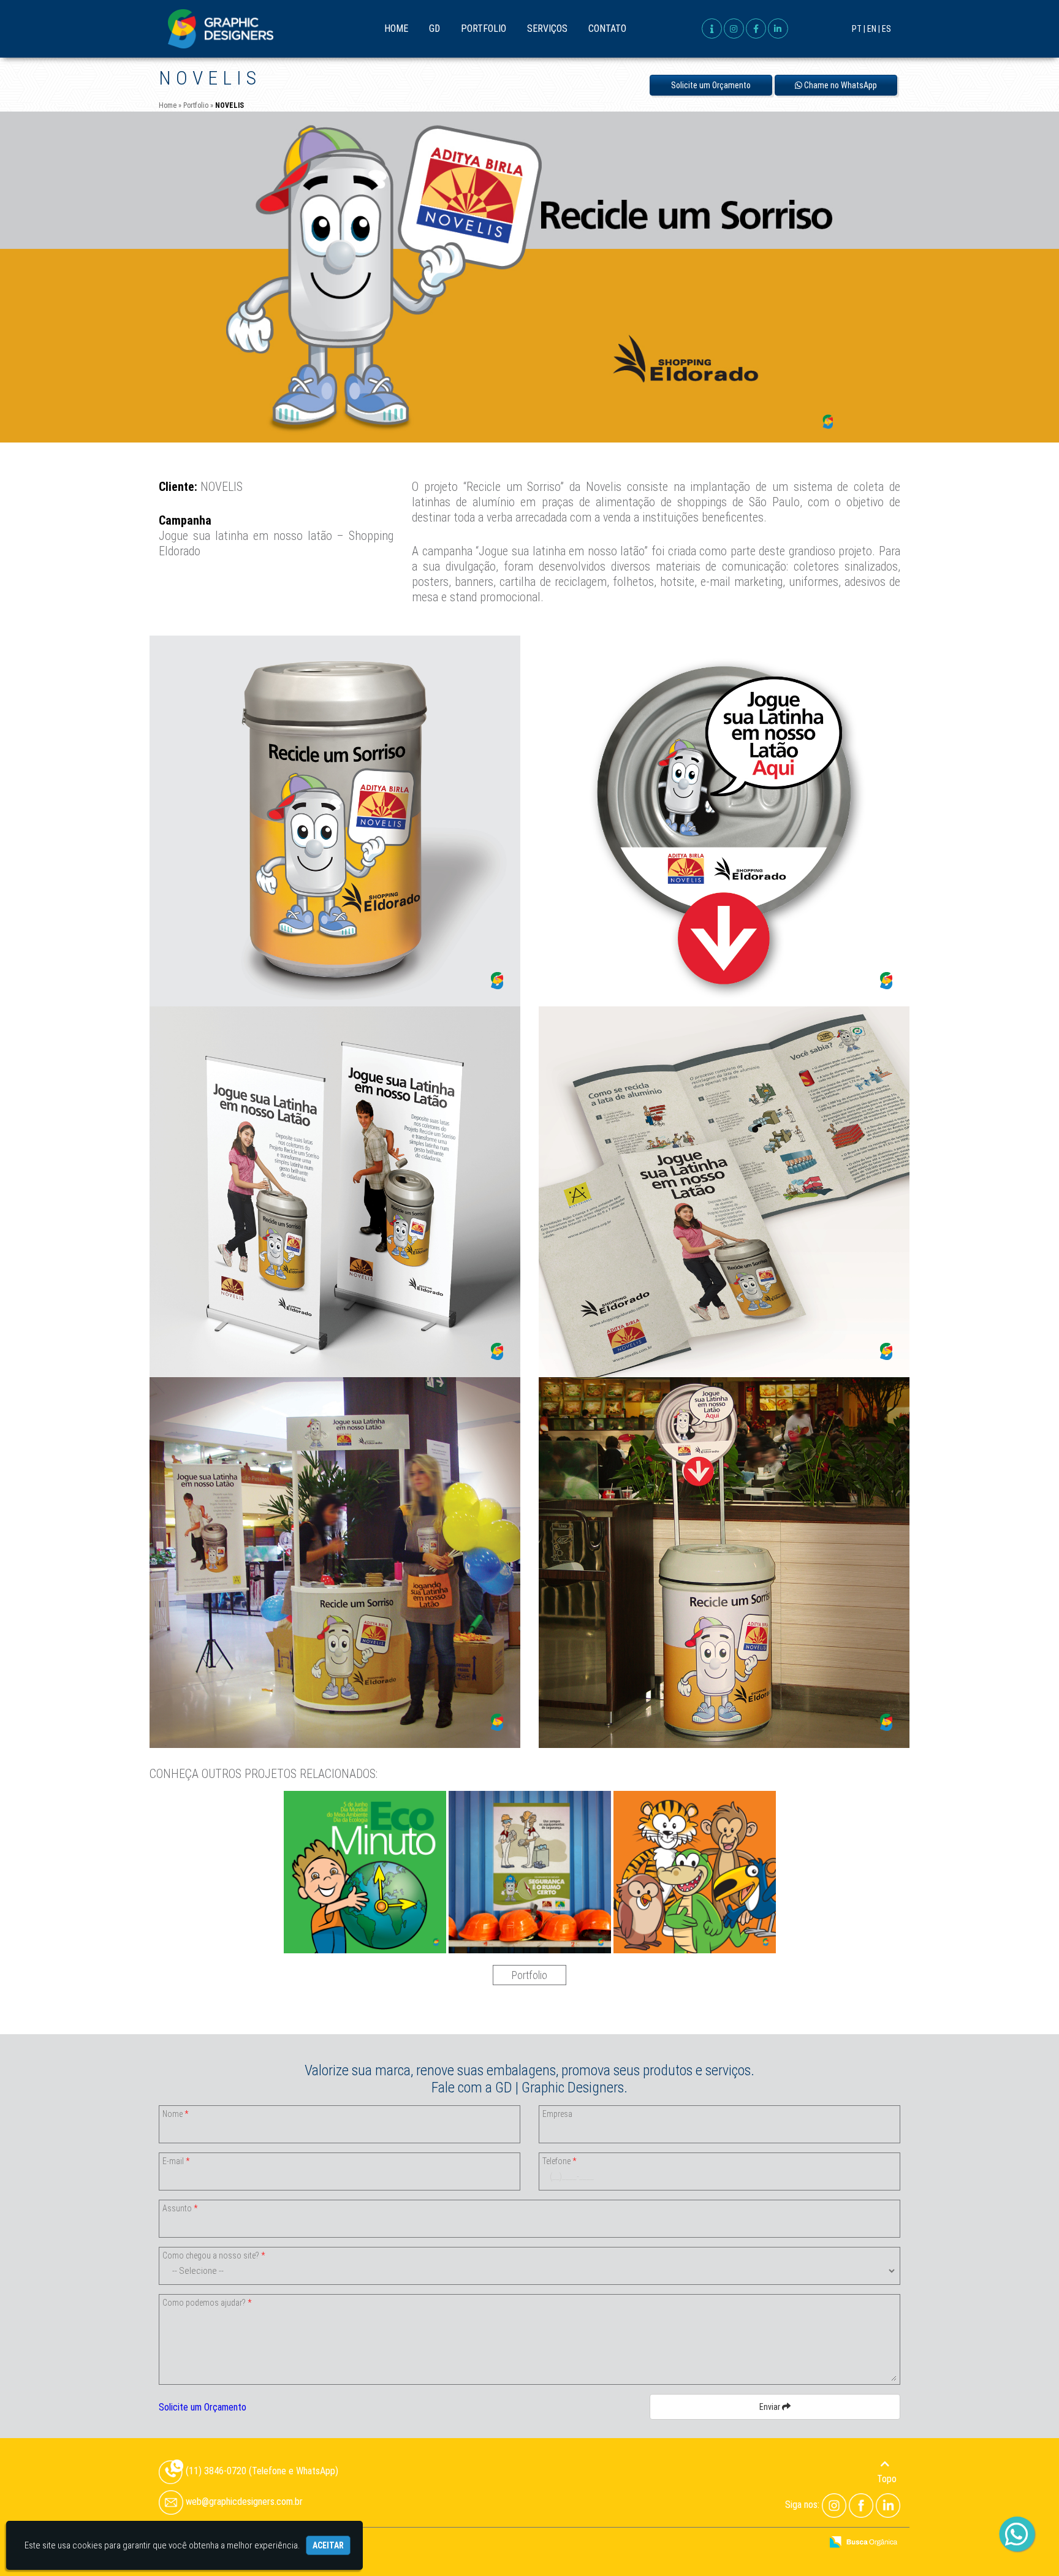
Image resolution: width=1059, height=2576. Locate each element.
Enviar (771, 2407)
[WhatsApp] (1017, 2535)
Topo (887, 2479)
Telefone (559, 2161)
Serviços (547, 28)
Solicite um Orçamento (711, 85)
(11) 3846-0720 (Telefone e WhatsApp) (261, 2471)
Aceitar (328, 2545)
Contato (607, 28)
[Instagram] (834, 2505)
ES (886, 29)
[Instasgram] (734, 28)
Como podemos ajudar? (207, 2303)
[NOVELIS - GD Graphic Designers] (221, 29)
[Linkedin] (778, 28)
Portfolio (484, 28)
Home (396, 28)
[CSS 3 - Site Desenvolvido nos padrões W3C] (765, 2543)
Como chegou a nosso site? (214, 2255)
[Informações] (712, 28)
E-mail (176, 2161)
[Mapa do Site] (689, 2543)
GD (435, 28)
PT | (859, 29)
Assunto (180, 2208)
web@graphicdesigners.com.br (243, 2502)
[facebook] (756, 28)
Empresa (557, 2114)
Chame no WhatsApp (840, 85)
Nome (175, 2114)
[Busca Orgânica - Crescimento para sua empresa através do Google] (863, 2541)
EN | (874, 29)
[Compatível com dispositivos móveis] (807, 2543)
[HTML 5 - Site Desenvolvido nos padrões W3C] (722, 2543)
